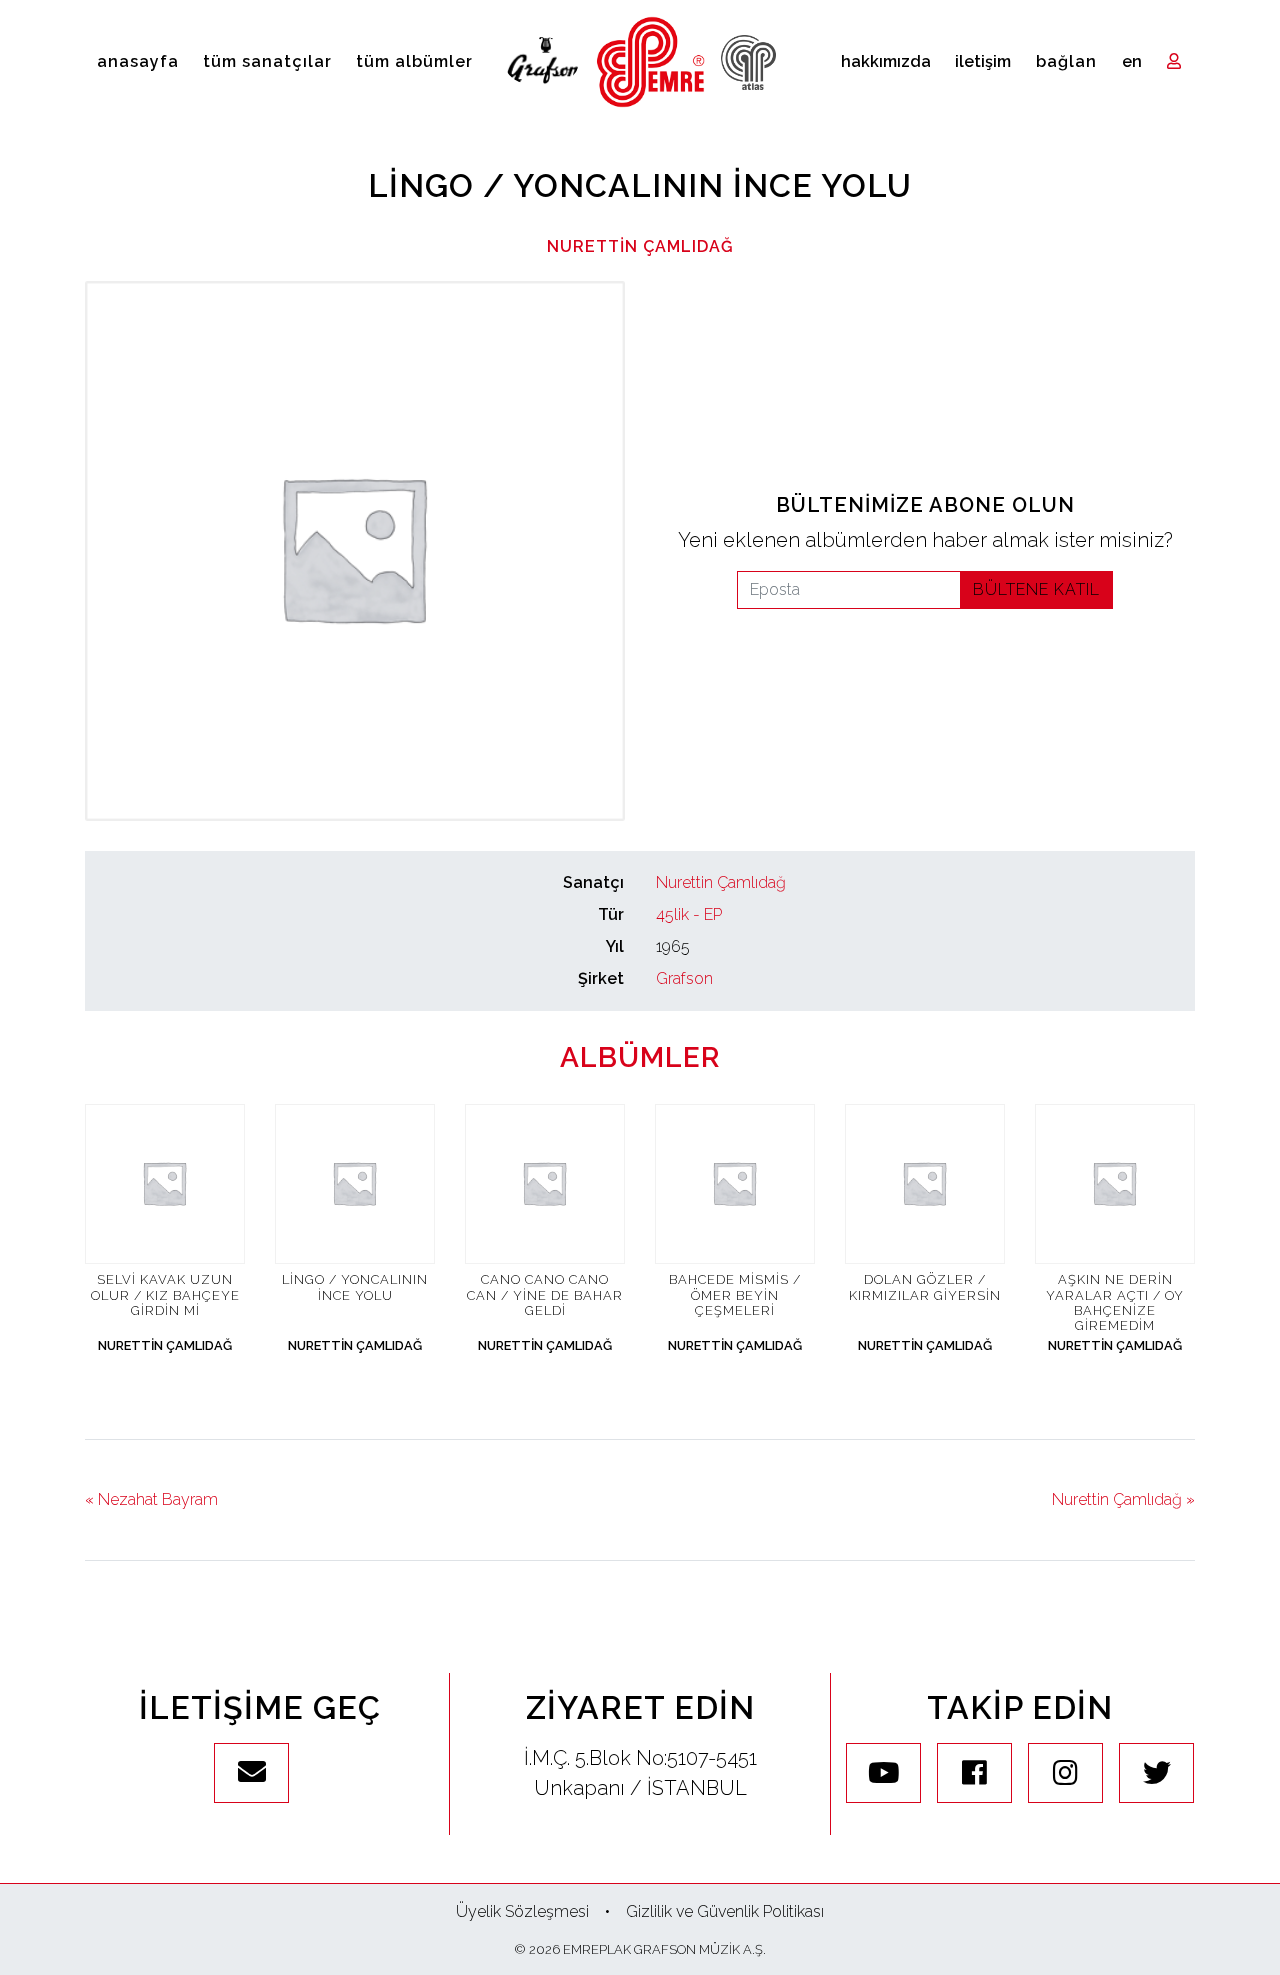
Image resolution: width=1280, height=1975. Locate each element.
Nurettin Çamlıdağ (640, 246)
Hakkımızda (886, 61)
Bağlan (1066, 61)
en (1132, 61)
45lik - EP (689, 914)
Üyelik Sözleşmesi (522, 1911)
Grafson (684, 978)
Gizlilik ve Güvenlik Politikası (725, 1911)
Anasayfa (138, 61)
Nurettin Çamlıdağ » (1123, 1499)
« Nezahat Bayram (151, 1499)
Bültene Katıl (1036, 589)
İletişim (983, 61)
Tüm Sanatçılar (267, 61)
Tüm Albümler (414, 61)
